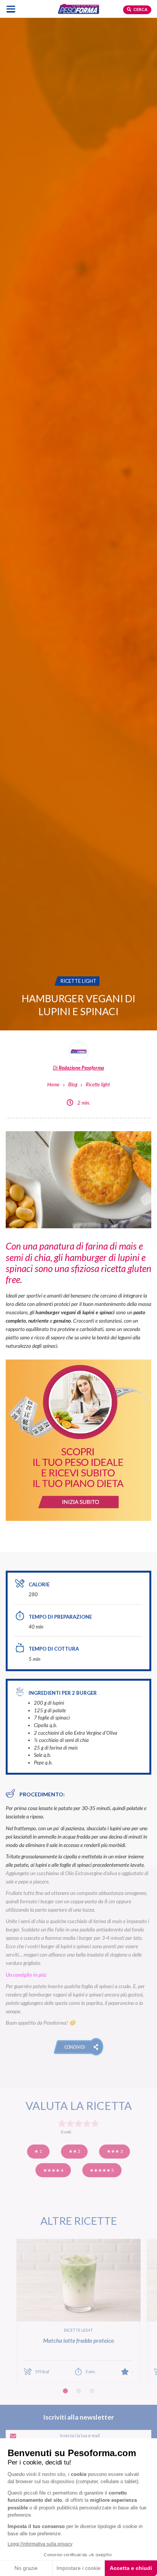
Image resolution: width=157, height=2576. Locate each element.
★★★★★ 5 (102, 2170)
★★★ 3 (115, 2151)
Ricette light (98, 1084)
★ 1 (38, 2151)
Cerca (140, 9)
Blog (73, 1084)
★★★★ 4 (53, 2170)
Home (53, 1084)
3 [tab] (92, 2391)
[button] (79, 2047)
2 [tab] (79, 2391)
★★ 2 (74, 2151)
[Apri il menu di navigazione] (11, 9)
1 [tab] (65, 2391)
